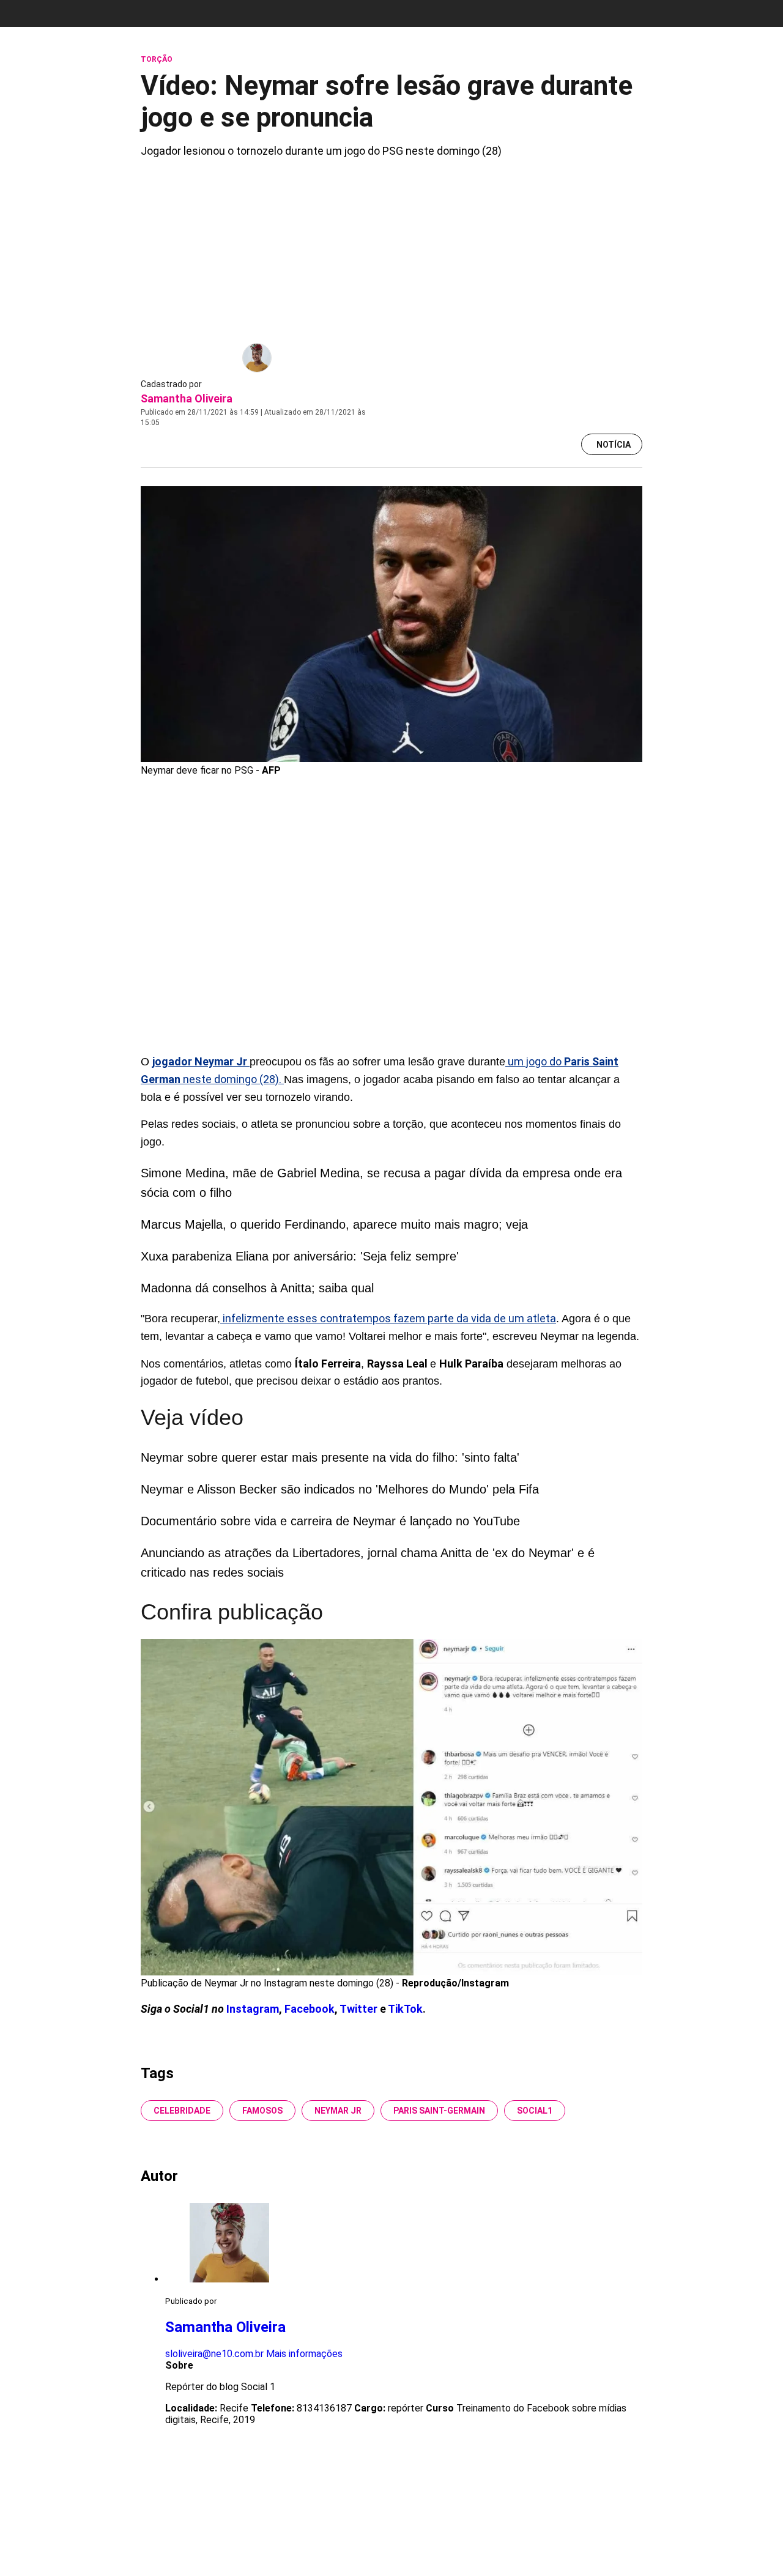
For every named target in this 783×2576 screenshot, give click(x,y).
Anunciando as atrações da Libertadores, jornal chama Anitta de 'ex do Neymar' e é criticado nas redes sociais (368, 1563)
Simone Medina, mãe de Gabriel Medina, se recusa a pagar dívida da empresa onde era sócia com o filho (381, 1183)
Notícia (614, 445)
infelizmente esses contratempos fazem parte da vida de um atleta (388, 1318)
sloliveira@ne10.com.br (214, 2354)
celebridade (182, 2111)
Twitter (360, 2009)
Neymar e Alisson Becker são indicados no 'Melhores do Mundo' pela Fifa (340, 1489)
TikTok (405, 2009)
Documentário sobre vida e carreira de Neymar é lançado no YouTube (330, 1521)
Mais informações (304, 2354)
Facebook (310, 2009)
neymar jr (338, 2111)
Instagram (253, 2009)
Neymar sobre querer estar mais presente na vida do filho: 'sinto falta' (330, 1457)
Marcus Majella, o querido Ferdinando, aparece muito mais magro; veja (334, 1224)
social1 (535, 2111)
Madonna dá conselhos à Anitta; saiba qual (257, 1288)
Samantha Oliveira (187, 398)
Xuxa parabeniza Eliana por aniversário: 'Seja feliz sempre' (300, 1256)
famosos (262, 2111)
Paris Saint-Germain (439, 2111)
